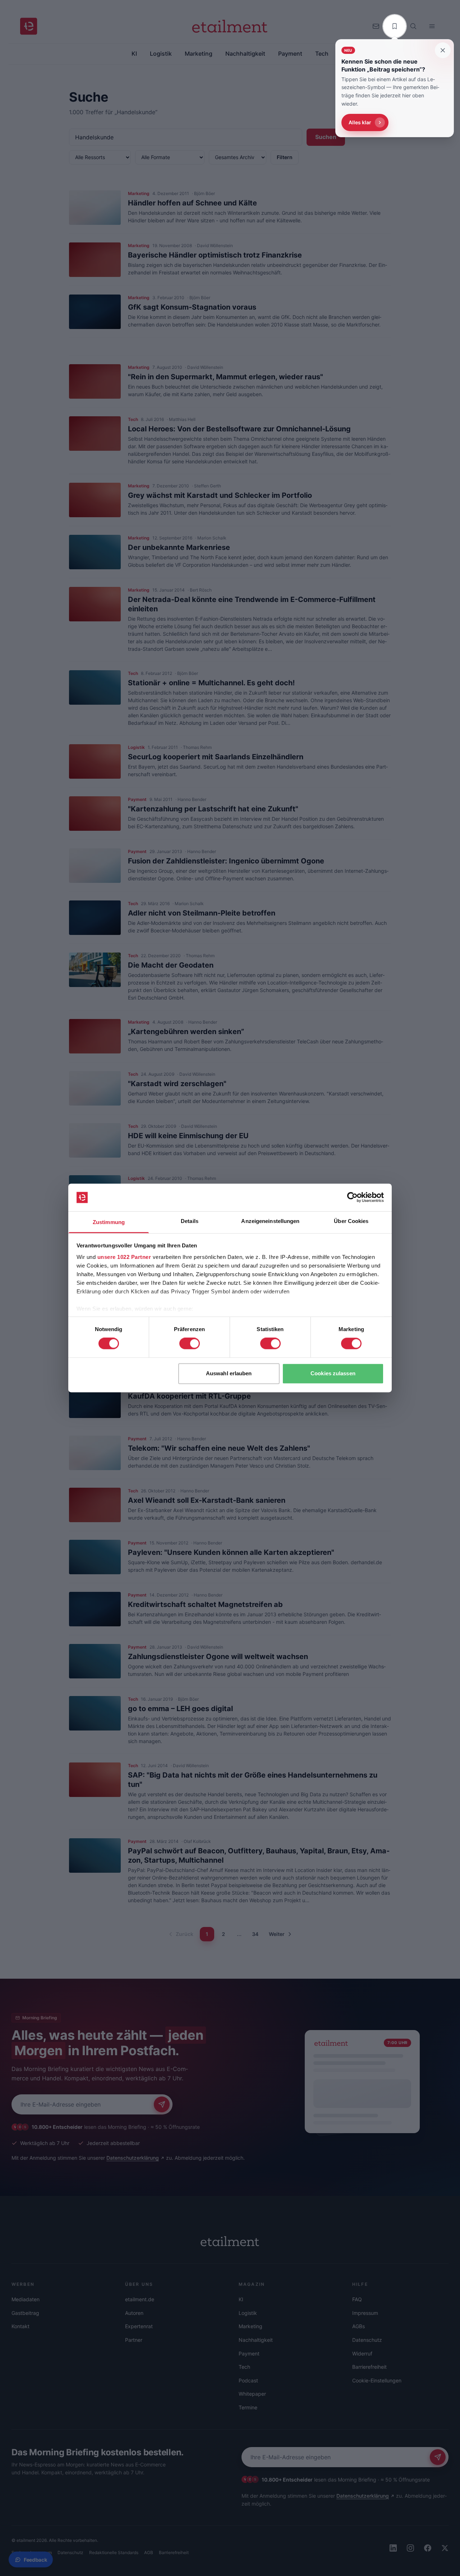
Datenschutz (367, 2340)
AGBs (358, 2326)
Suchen (326, 137)
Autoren (134, 2313)
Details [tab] (190, 1221)
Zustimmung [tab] (109, 1222)
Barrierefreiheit (369, 2367)
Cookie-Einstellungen (377, 2380)
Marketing (250, 2326)
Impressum (365, 2313)
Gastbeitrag (25, 2313)
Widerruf (362, 2353)
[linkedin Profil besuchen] (393, 2548)
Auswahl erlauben (229, 1373)
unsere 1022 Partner (124, 1257)
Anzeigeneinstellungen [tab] (270, 1221)
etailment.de (140, 2299)
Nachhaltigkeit (256, 2340)
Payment (249, 2353)
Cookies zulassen (333, 1373)
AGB (149, 2552)
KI (241, 2299)
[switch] (190, 1344)
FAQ (357, 2299)
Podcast (248, 2380)
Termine (248, 2407)
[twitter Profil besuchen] (445, 2548)
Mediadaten (26, 2299)
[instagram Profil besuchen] (410, 2548)
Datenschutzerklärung (133, 2158)
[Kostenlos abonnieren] (162, 2104)
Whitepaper (252, 2394)
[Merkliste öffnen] (395, 26)
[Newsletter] (376, 26)
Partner (134, 2340)
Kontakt (20, 2326)
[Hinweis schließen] (443, 50)
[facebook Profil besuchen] (428, 2548)
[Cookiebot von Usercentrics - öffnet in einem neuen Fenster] (352, 1197)
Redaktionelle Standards (114, 2552)
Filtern (285, 157)
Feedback (35, 2560)
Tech (244, 2367)
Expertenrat (139, 2326)
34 (255, 1934)
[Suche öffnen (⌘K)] (413, 26)
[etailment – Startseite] (29, 26)
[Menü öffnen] (432, 26)
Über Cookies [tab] (351, 1221)
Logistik (248, 2313)
